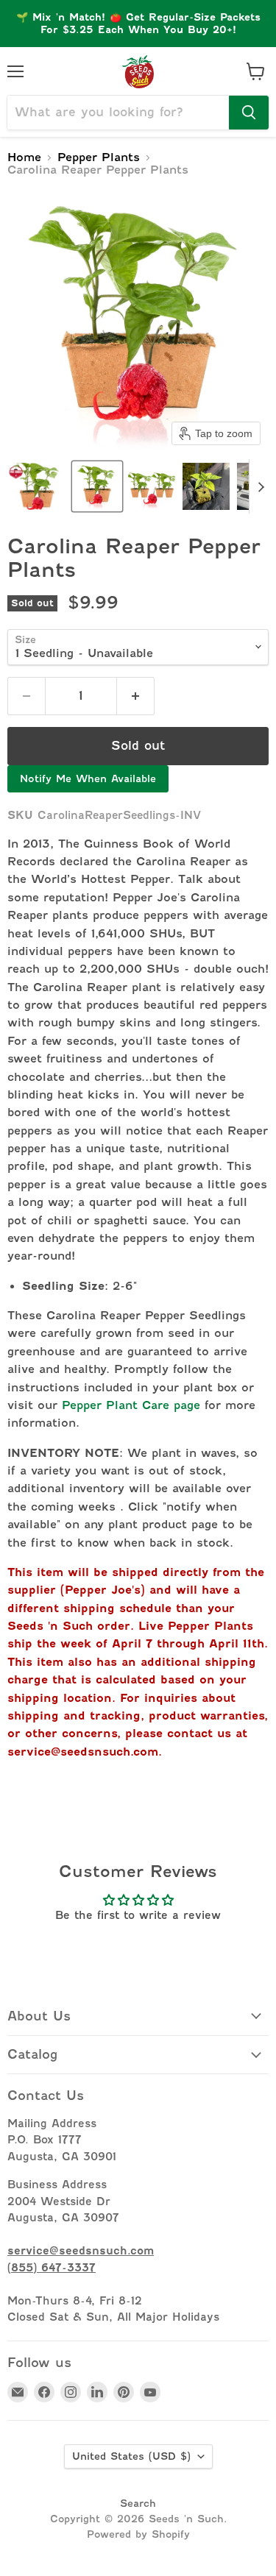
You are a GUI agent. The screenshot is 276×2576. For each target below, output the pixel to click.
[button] (37, 486)
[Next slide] (261, 486)
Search (138, 2503)
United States (131, 2456)
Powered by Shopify (138, 2534)
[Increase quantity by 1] (136, 696)
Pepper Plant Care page (131, 1405)
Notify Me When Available (88, 778)
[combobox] (118, 113)
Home (24, 158)
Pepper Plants (99, 158)
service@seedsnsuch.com (83, 1752)
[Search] (249, 113)
